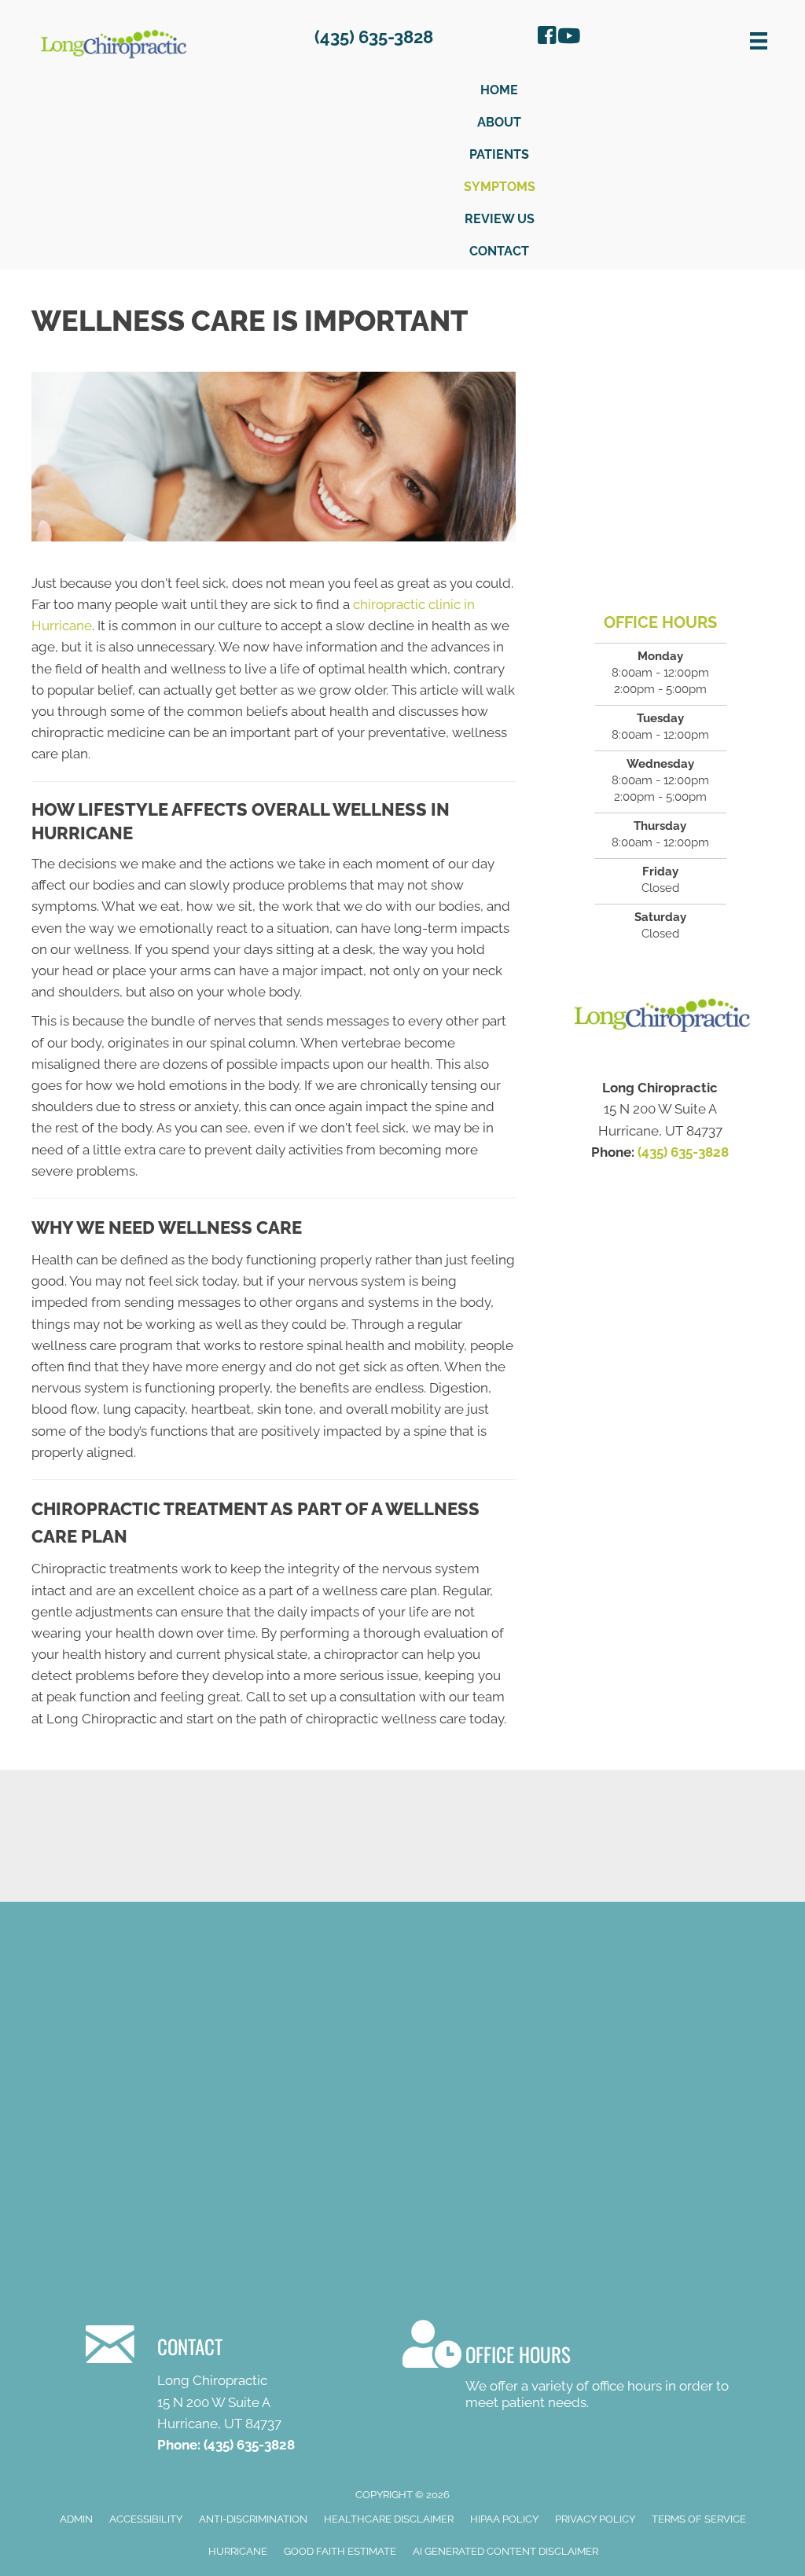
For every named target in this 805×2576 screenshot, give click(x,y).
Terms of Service (699, 2519)
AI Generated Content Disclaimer (505, 2551)
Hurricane (238, 2551)
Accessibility (146, 2519)
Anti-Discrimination (253, 2519)
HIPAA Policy (504, 2519)
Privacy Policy (595, 2519)
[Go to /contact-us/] (241, 2386)
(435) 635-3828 (683, 1152)
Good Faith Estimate (340, 2551)
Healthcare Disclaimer (389, 2519)
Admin (76, 2519)
